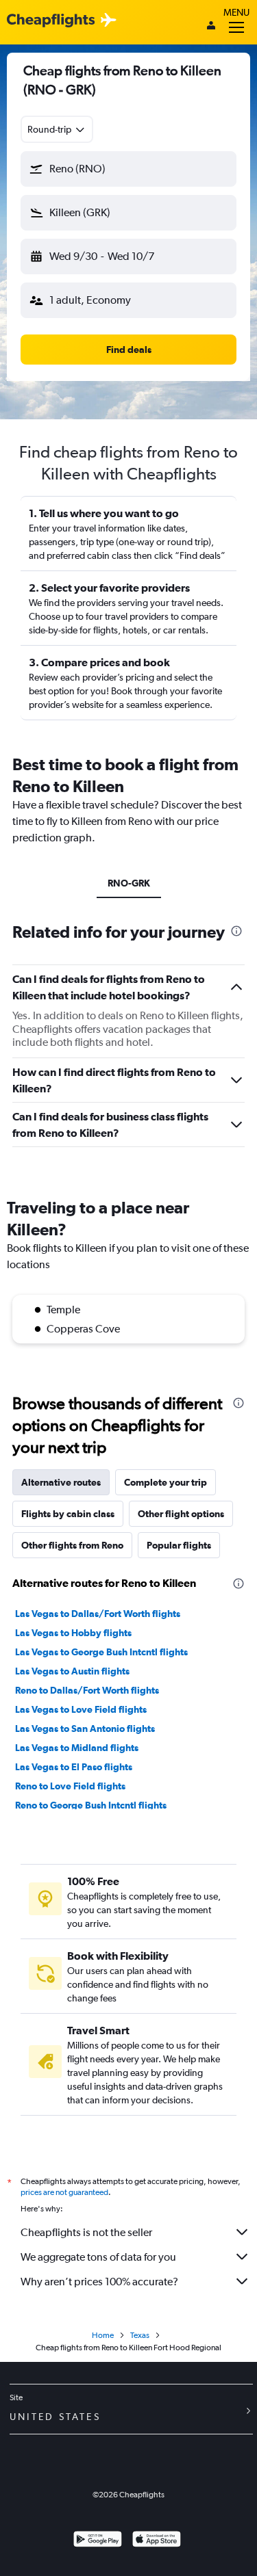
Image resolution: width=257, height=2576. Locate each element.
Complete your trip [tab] (166, 1482)
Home (103, 2335)
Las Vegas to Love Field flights (81, 1709)
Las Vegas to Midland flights (77, 1748)
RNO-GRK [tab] (129, 883)
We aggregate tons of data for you (98, 2257)
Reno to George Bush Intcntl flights (91, 1805)
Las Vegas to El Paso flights (74, 1767)
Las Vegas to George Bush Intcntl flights (101, 1652)
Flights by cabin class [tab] (68, 1514)
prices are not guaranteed (64, 2192)
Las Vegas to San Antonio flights (85, 1729)
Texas (140, 2335)
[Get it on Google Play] (98, 2541)
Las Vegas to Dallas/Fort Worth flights (98, 1614)
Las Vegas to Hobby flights (73, 1633)
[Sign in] (211, 27)
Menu (236, 12)
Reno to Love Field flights (70, 1786)
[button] (128, 169)
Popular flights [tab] (179, 1545)
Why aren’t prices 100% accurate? (99, 2282)
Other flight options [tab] (181, 1514)
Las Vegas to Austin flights (72, 1671)
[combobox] (57, 129)
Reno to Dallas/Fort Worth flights (87, 1690)
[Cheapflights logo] (51, 21)
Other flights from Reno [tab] (72, 1545)
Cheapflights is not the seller (86, 2232)
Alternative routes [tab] (61, 1482)
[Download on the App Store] (157, 2541)
